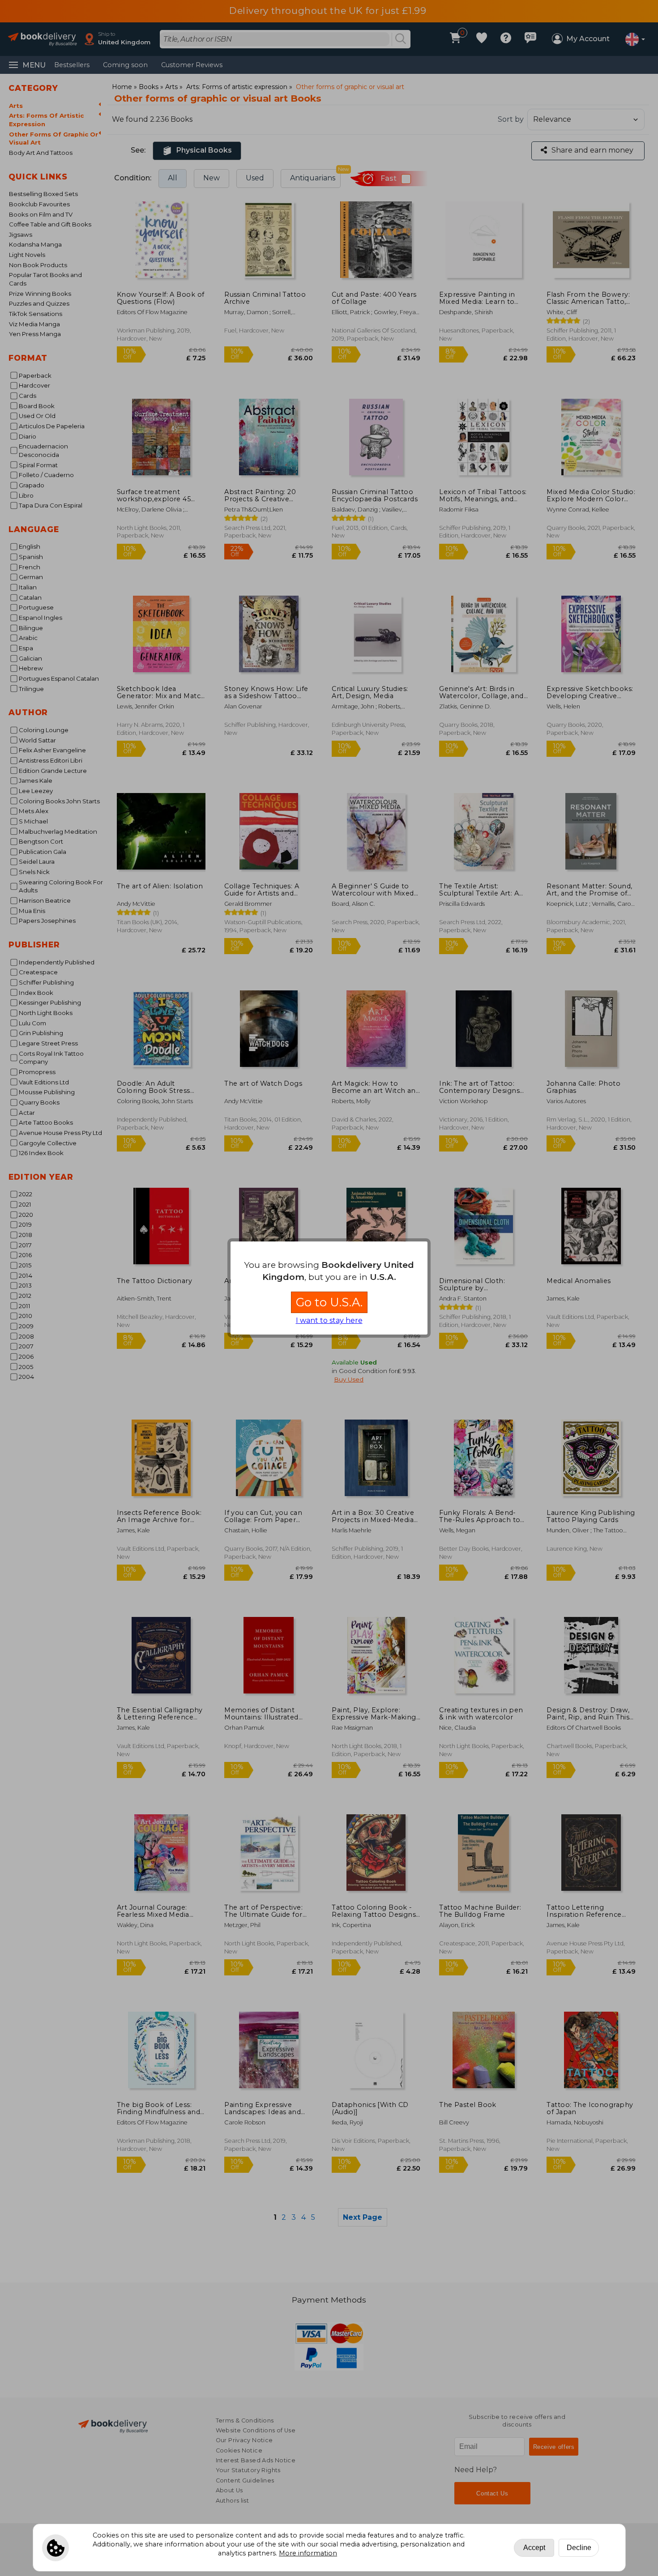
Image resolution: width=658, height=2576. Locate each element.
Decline (579, 2548)
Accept (534, 2548)
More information (308, 2553)
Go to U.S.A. (329, 1302)
